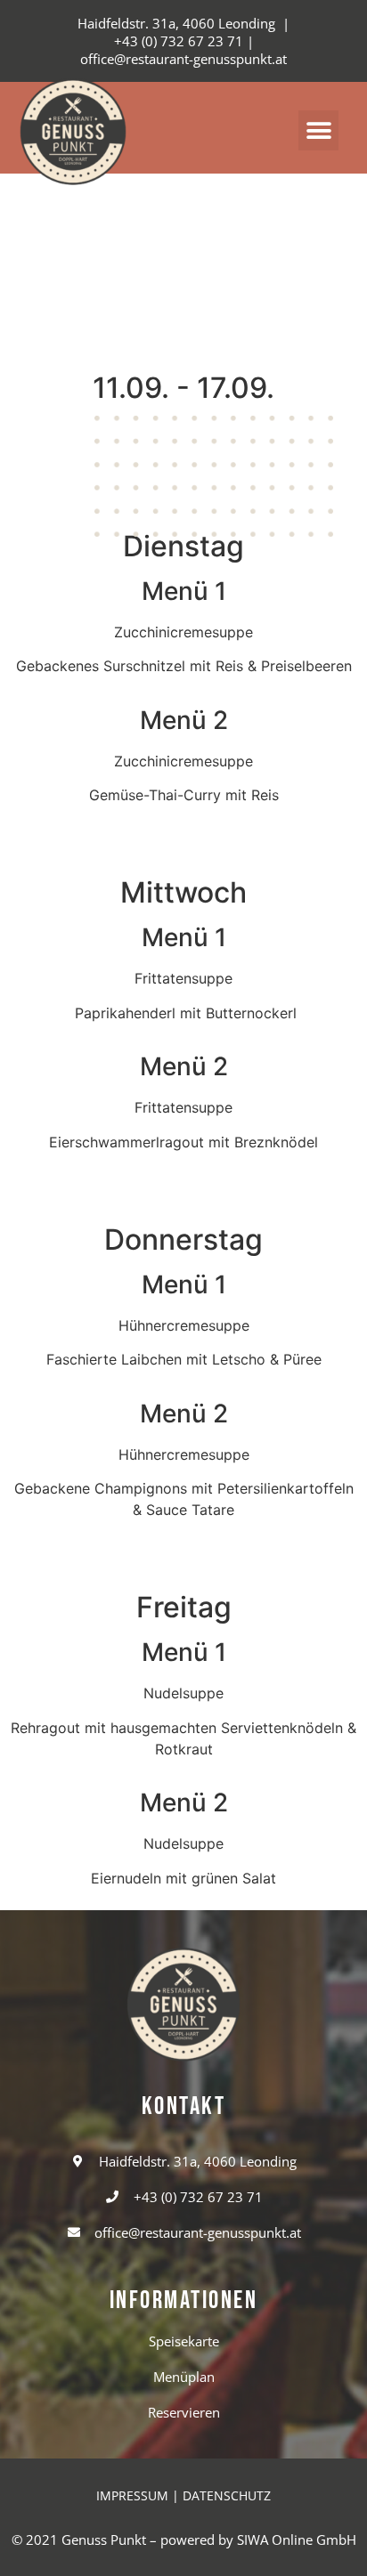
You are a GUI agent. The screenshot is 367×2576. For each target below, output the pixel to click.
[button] (318, 130)
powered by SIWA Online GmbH (258, 2540)
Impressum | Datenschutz (183, 2495)
